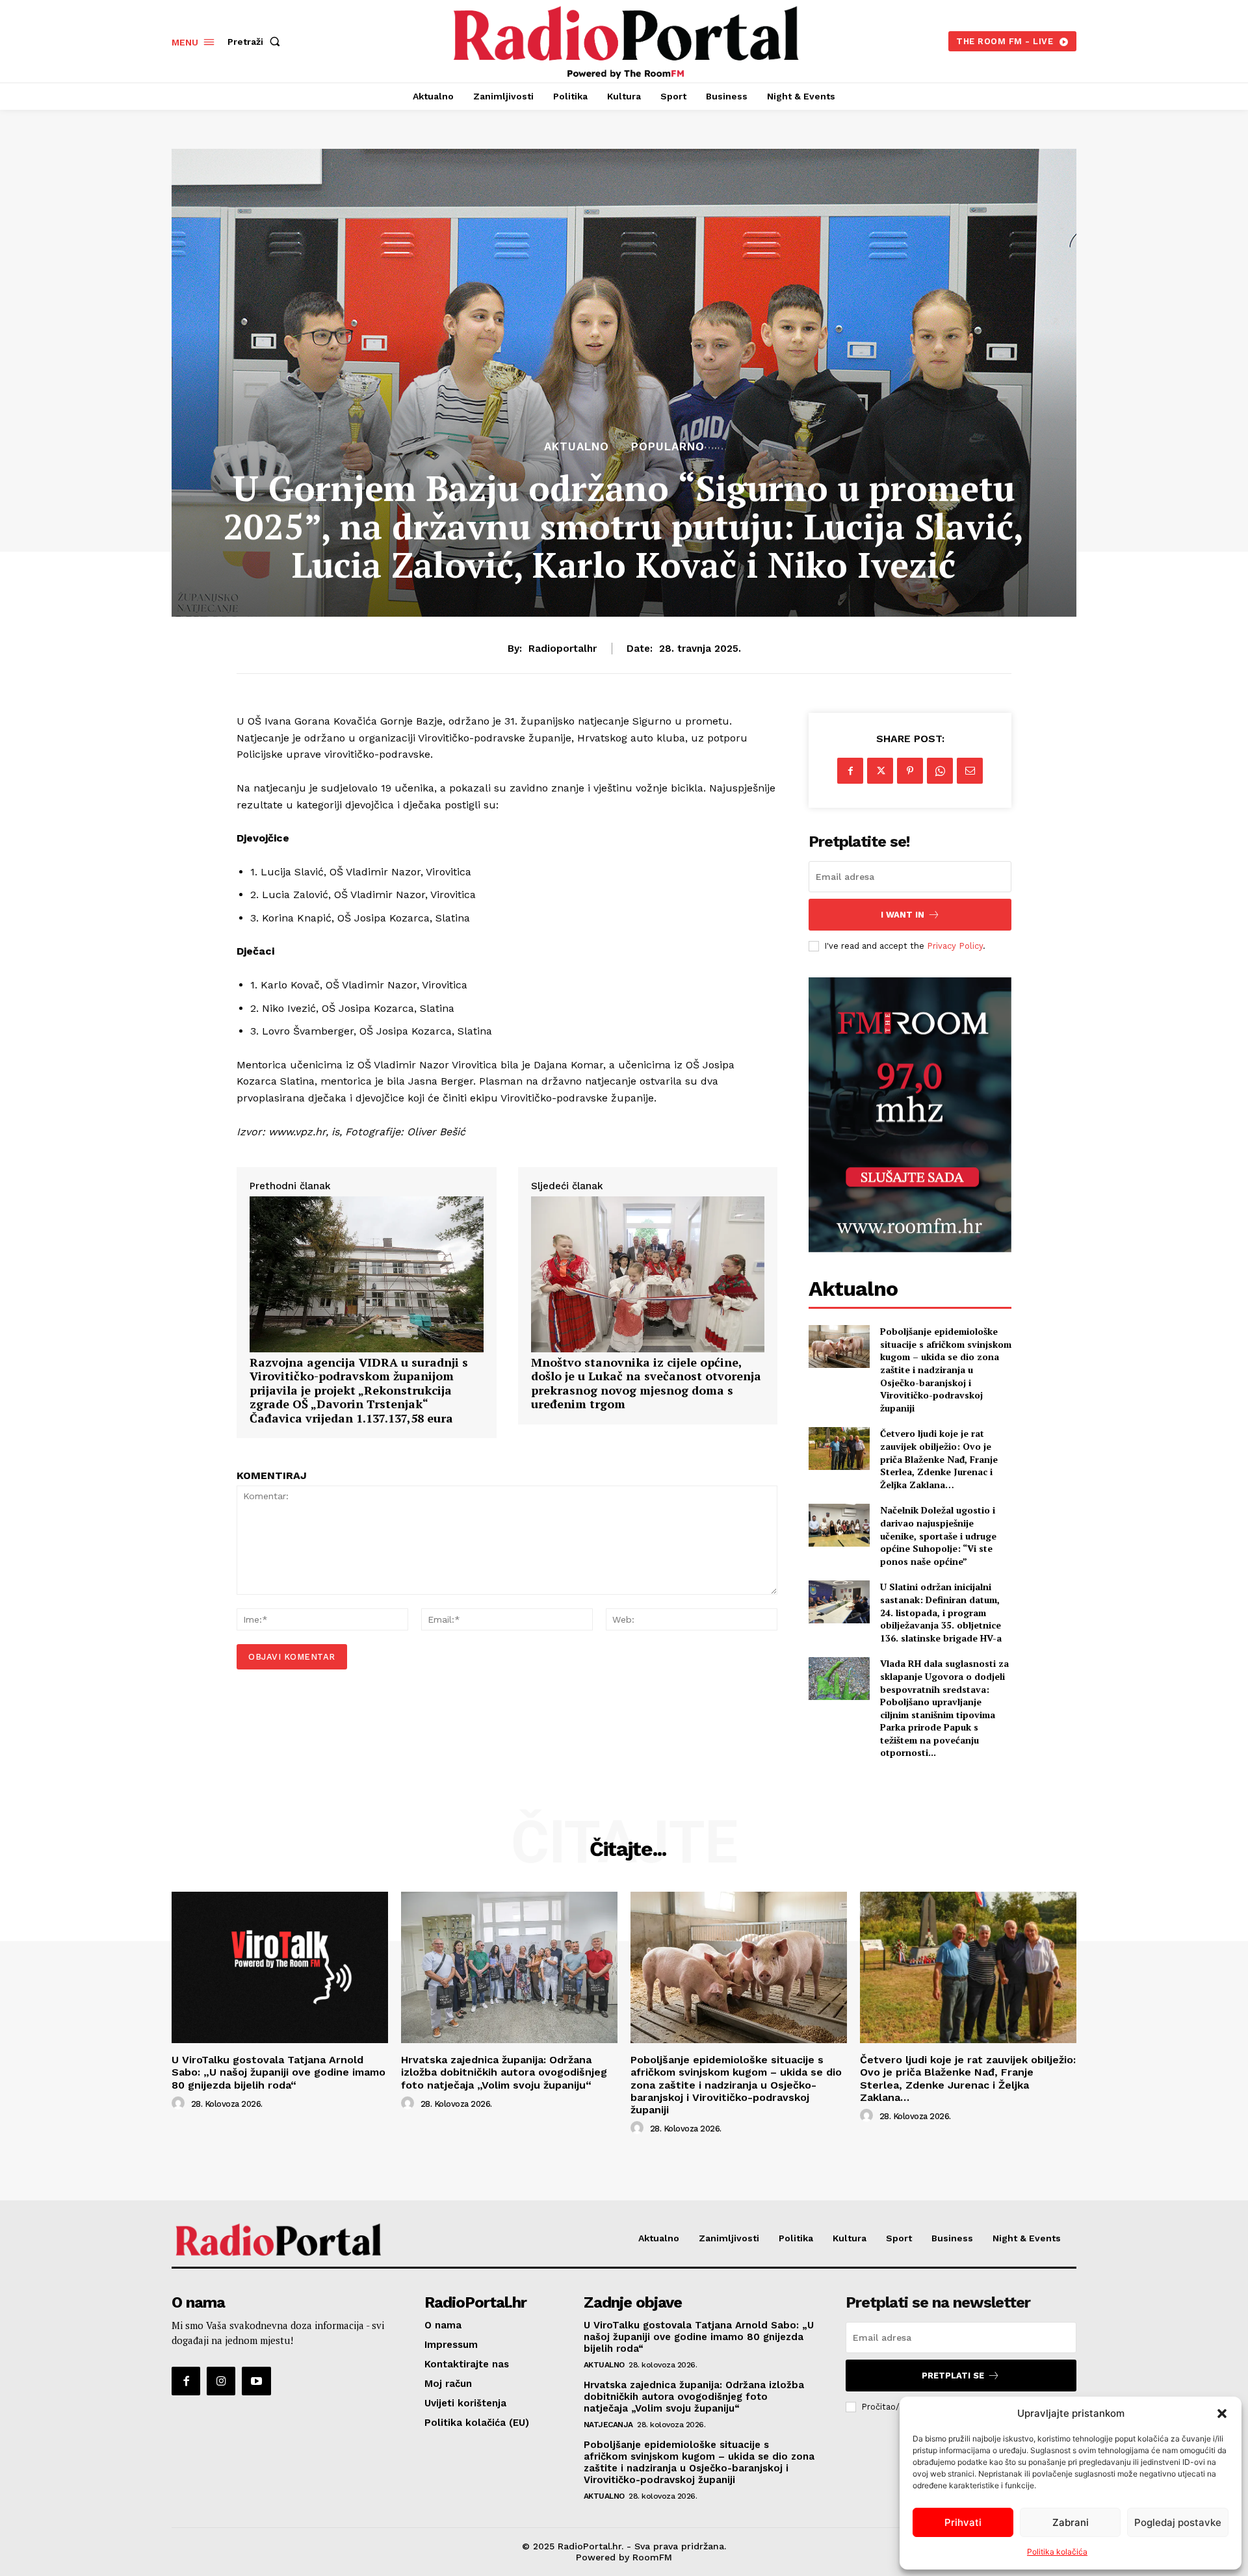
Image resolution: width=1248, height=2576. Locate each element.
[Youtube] (256, 2381)
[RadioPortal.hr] (626, 40)
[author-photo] (180, 2104)
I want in (903, 915)
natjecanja (608, 2425)
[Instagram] (221, 2381)
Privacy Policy (955, 946)
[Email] (970, 771)
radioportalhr (563, 649)
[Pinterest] (910, 771)
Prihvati (963, 2522)
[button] (1222, 2414)
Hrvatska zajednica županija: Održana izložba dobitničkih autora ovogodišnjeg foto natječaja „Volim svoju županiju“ (504, 2072)
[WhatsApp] (940, 771)
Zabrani (1071, 2522)
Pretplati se (953, 2376)
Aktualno (577, 447)
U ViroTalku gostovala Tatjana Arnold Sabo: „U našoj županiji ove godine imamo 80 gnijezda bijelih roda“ (279, 2072)
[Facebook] (850, 771)
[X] (880, 771)
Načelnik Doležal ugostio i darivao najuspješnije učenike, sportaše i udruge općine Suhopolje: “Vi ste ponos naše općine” (938, 1535)
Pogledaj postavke (1178, 2522)
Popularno (668, 447)
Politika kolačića (1057, 2552)
